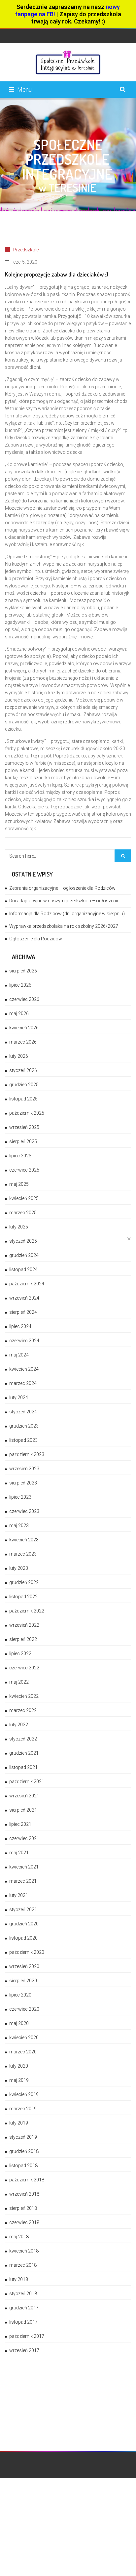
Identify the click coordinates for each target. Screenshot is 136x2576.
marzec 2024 (23, 1383)
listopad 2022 (23, 1597)
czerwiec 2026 (24, 999)
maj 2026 (19, 1013)
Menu (24, 89)
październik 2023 (27, 1454)
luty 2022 (19, 1725)
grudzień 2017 (24, 2308)
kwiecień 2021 (24, 1867)
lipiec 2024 (20, 1326)
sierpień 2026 (23, 971)
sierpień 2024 (23, 1312)
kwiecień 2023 (24, 1540)
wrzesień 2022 (24, 1625)
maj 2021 (19, 1853)
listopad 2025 (23, 1099)
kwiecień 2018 (24, 2251)
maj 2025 (19, 1184)
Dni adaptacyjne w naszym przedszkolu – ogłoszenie (64, 901)
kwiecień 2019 (24, 2094)
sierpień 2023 (23, 1483)
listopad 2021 (23, 1767)
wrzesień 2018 (24, 2194)
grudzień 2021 (24, 1753)
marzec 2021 (23, 1881)
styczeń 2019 (23, 2137)
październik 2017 (27, 2336)
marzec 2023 (23, 1554)
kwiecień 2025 (24, 1198)
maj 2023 (19, 1525)
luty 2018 (19, 2279)
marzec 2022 (23, 1710)
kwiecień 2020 (24, 2038)
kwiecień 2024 (24, 1369)
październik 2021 (27, 1782)
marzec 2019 (23, 2109)
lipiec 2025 (20, 1156)
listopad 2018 (23, 2166)
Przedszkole (26, 250)
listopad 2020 (23, 1938)
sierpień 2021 (23, 1810)
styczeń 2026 (23, 1070)
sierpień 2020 (23, 1981)
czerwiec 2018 (24, 2222)
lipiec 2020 (20, 1995)
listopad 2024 (23, 1269)
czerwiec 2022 (24, 1668)
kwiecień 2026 (24, 1028)
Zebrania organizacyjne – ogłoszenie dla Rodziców (62, 888)
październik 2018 (27, 2180)
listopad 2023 (23, 1440)
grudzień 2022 (24, 1582)
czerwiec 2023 (24, 1511)
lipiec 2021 (20, 1824)
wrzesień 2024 (24, 1298)
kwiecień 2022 (24, 1696)
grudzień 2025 (24, 1085)
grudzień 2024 (24, 1255)
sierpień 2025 (23, 1141)
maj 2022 (19, 1682)
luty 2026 (19, 1056)
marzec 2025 (23, 1213)
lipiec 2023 (20, 1497)
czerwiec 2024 (24, 1341)
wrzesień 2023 (24, 1469)
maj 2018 (19, 2237)
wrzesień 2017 (24, 2350)
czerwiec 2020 (24, 2009)
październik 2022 (27, 1611)
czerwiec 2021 (24, 1838)
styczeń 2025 (23, 1241)
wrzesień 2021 (24, 1796)
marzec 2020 (23, 2052)
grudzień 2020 (24, 1924)
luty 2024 (19, 1397)
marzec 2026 (23, 1042)
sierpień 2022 (23, 1639)
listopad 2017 (23, 2322)
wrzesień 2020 (24, 1966)
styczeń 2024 (23, 1412)
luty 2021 (19, 1895)
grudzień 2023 (24, 1426)
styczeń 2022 (23, 1739)
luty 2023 (19, 1568)
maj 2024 (19, 1355)
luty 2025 (19, 1227)
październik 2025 (27, 1113)
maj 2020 (19, 2023)
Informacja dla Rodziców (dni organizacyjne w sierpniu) (67, 914)
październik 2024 (27, 1284)
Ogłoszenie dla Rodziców (36, 939)
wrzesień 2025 (24, 1127)
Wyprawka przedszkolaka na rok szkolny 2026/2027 (64, 926)
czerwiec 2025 (24, 1170)
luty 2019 (19, 2123)
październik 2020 (27, 1952)
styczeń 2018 (23, 2294)
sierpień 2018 (23, 2208)
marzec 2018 (23, 2265)
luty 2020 (19, 2066)
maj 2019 (19, 2080)
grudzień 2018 (24, 2151)
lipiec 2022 (20, 1653)
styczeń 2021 (23, 1910)
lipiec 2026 (20, 985)
